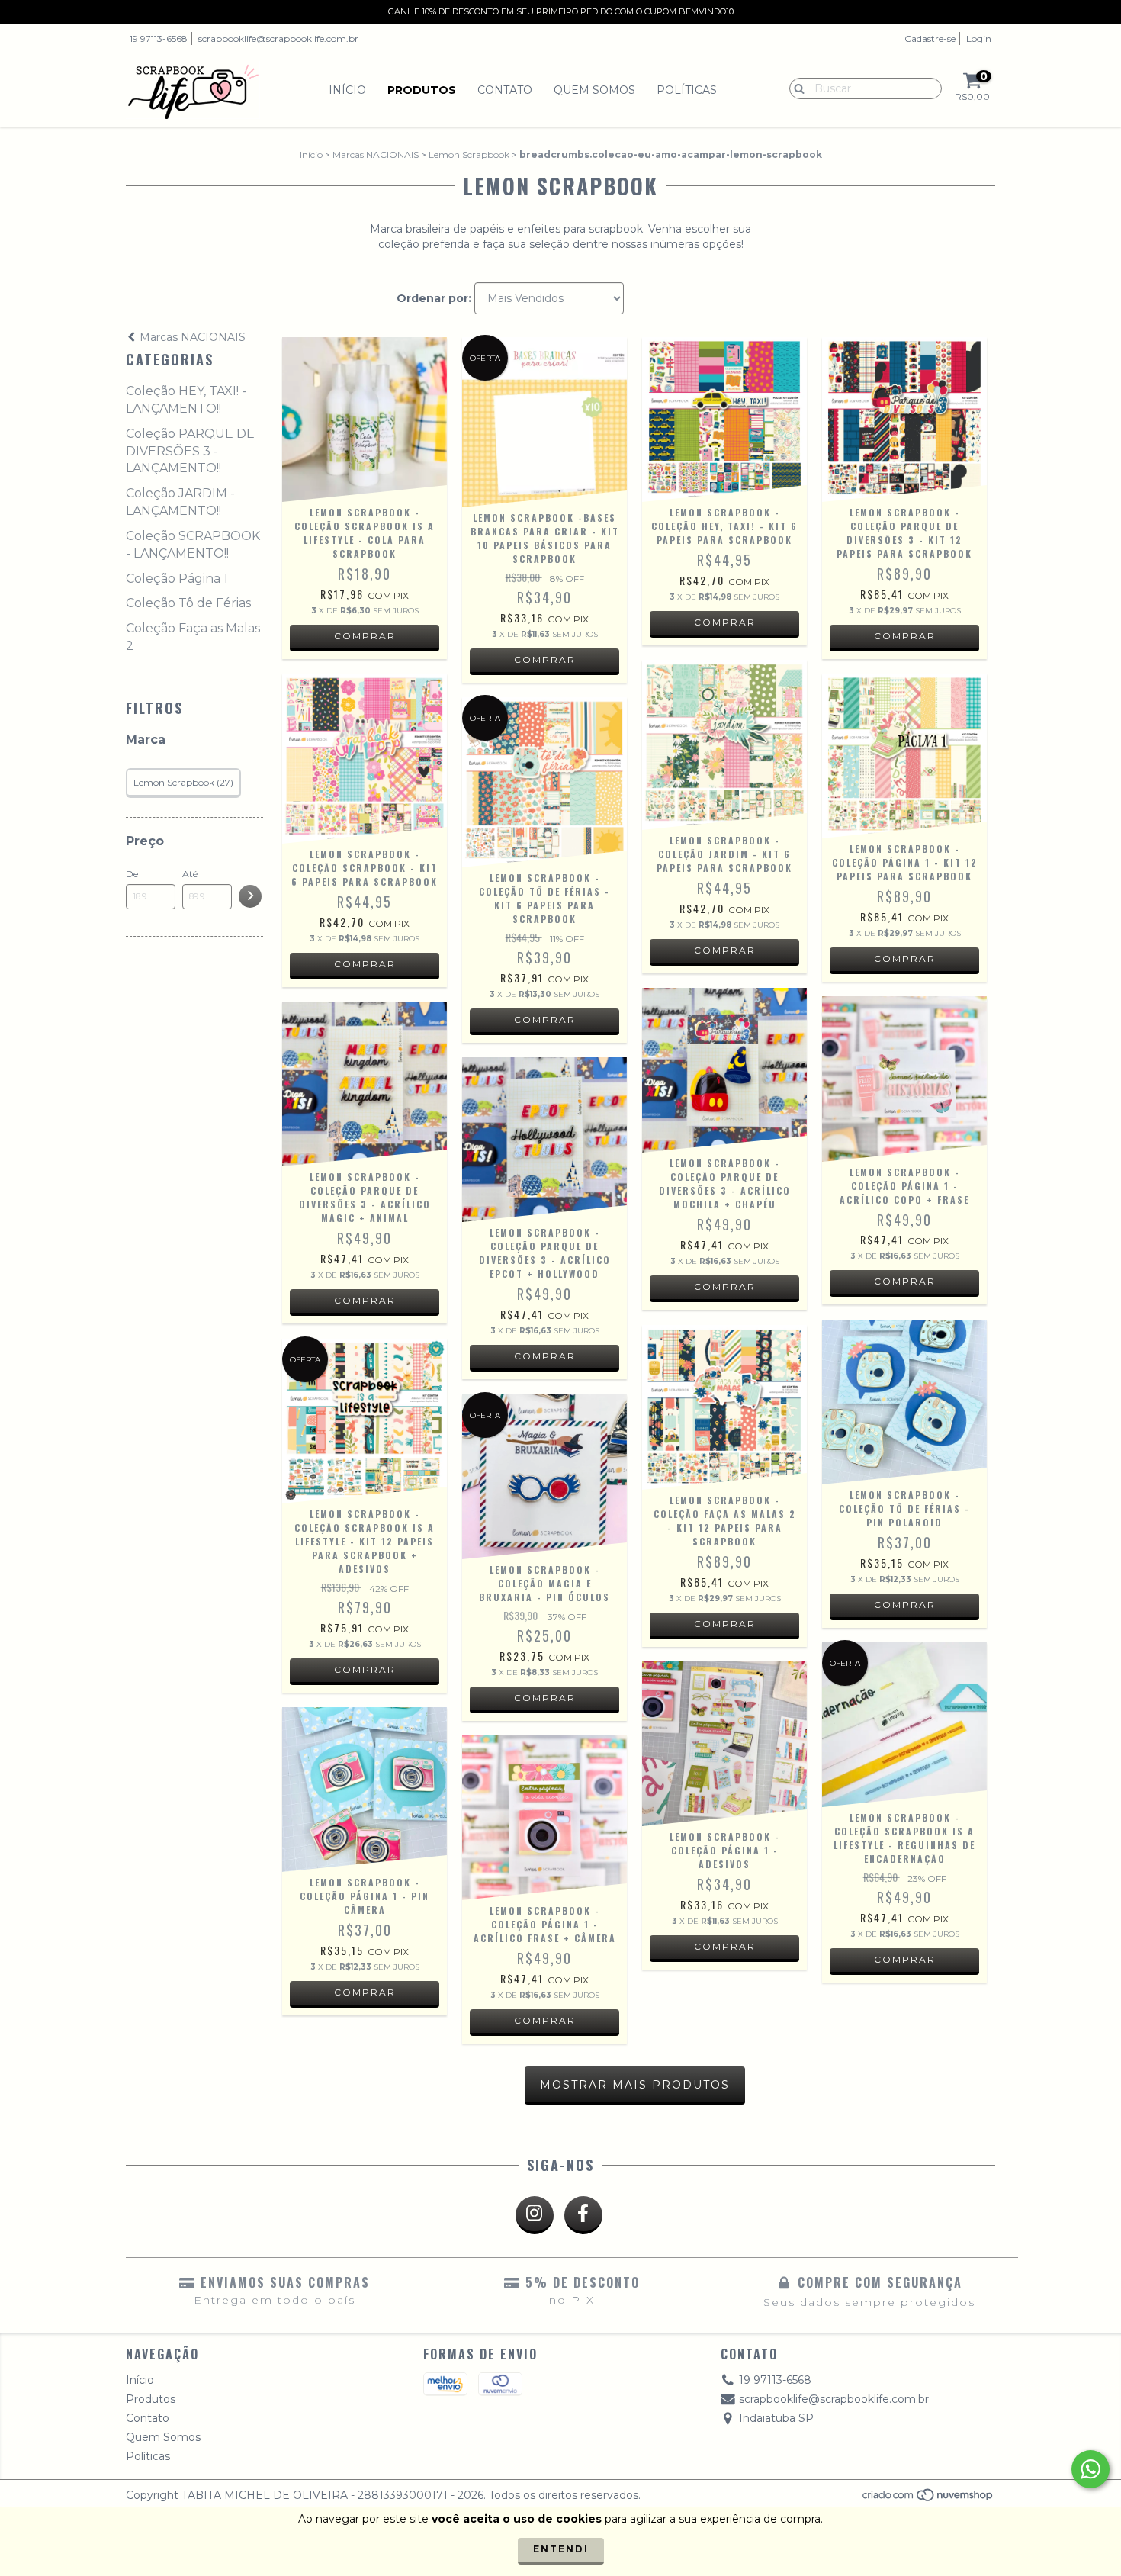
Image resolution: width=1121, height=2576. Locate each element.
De (132, 874)
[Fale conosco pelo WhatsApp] (1090, 2469)
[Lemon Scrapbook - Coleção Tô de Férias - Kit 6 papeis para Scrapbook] (544, 782)
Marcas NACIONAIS (376, 154)
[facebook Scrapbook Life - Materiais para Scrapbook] (583, 2215)
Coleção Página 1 (177, 579)
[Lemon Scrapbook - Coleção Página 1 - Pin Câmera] (365, 1790)
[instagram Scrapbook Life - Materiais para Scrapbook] (535, 2215)
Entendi (561, 2549)
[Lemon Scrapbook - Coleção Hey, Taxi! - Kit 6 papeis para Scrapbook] (724, 420)
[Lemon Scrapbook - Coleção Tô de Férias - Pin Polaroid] (904, 1402)
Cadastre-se (930, 39)
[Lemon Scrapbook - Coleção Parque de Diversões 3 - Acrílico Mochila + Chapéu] (724, 1070)
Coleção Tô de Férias (188, 603)
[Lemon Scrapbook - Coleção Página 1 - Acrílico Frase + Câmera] (544, 1818)
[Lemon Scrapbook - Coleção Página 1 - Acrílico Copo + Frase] (904, 1079)
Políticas (687, 90)
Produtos (422, 90)
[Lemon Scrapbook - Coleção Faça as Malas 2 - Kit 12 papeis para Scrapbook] (724, 1407)
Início (347, 90)
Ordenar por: (434, 298)
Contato (505, 90)
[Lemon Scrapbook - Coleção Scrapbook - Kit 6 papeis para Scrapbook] (365, 759)
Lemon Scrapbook (469, 154)
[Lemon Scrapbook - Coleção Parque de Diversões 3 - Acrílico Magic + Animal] (365, 1084)
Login (979, 39)
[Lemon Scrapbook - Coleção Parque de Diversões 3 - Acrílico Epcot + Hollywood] (544, 1140)
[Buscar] (796, 88)
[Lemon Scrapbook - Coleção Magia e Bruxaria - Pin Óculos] (544, 1477)
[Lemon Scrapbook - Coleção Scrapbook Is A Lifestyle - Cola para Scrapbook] (365, 420)
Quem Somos (594, 90)
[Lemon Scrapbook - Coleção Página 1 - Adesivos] (724, 1744)
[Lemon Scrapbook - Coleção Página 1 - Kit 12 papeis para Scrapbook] (904, 756)
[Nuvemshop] (928, 2499)
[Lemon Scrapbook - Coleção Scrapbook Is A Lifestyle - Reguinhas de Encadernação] (904, 1725)
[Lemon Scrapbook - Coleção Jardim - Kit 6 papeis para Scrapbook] (724, 745)
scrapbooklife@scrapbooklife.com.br (278, 39)
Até (190, 874)
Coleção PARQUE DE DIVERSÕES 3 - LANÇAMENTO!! (190, 451)
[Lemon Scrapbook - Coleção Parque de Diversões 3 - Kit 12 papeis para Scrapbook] (904, 420)
